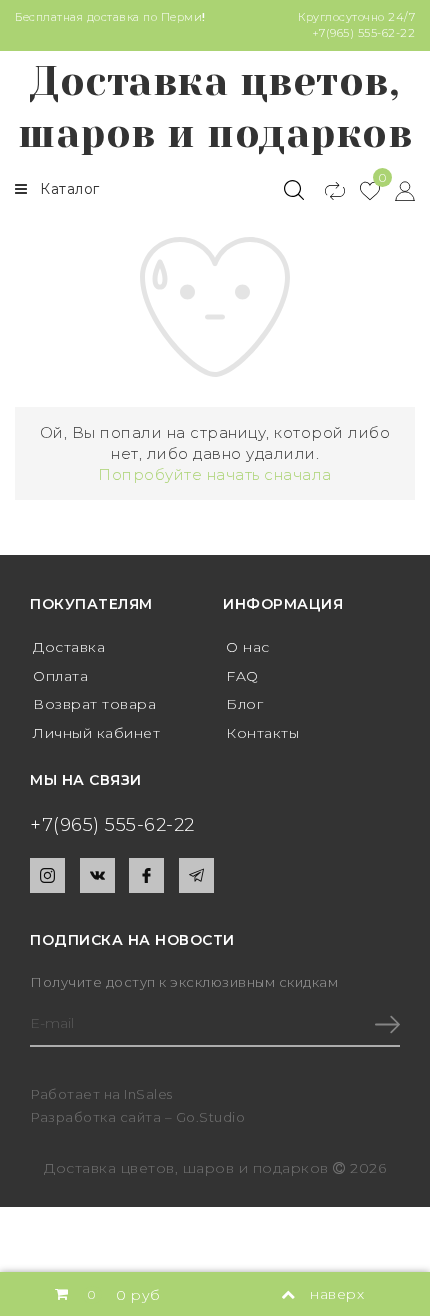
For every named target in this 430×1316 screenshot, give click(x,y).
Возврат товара (94, 704)
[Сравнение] (326, 190)
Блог (244, 704)
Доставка (69, 647)
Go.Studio (211, 1117)
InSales (148, 1094)
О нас (248, 647)
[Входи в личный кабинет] (397, 190)
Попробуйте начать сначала (215, 474)
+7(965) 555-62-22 (364, 33)
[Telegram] (196, 875)
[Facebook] (146, 875)
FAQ (242, 676)
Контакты (262, 733)
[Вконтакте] (97, 875)
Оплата (60, 676)
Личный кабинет (96, 733)
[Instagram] (47, 875)
